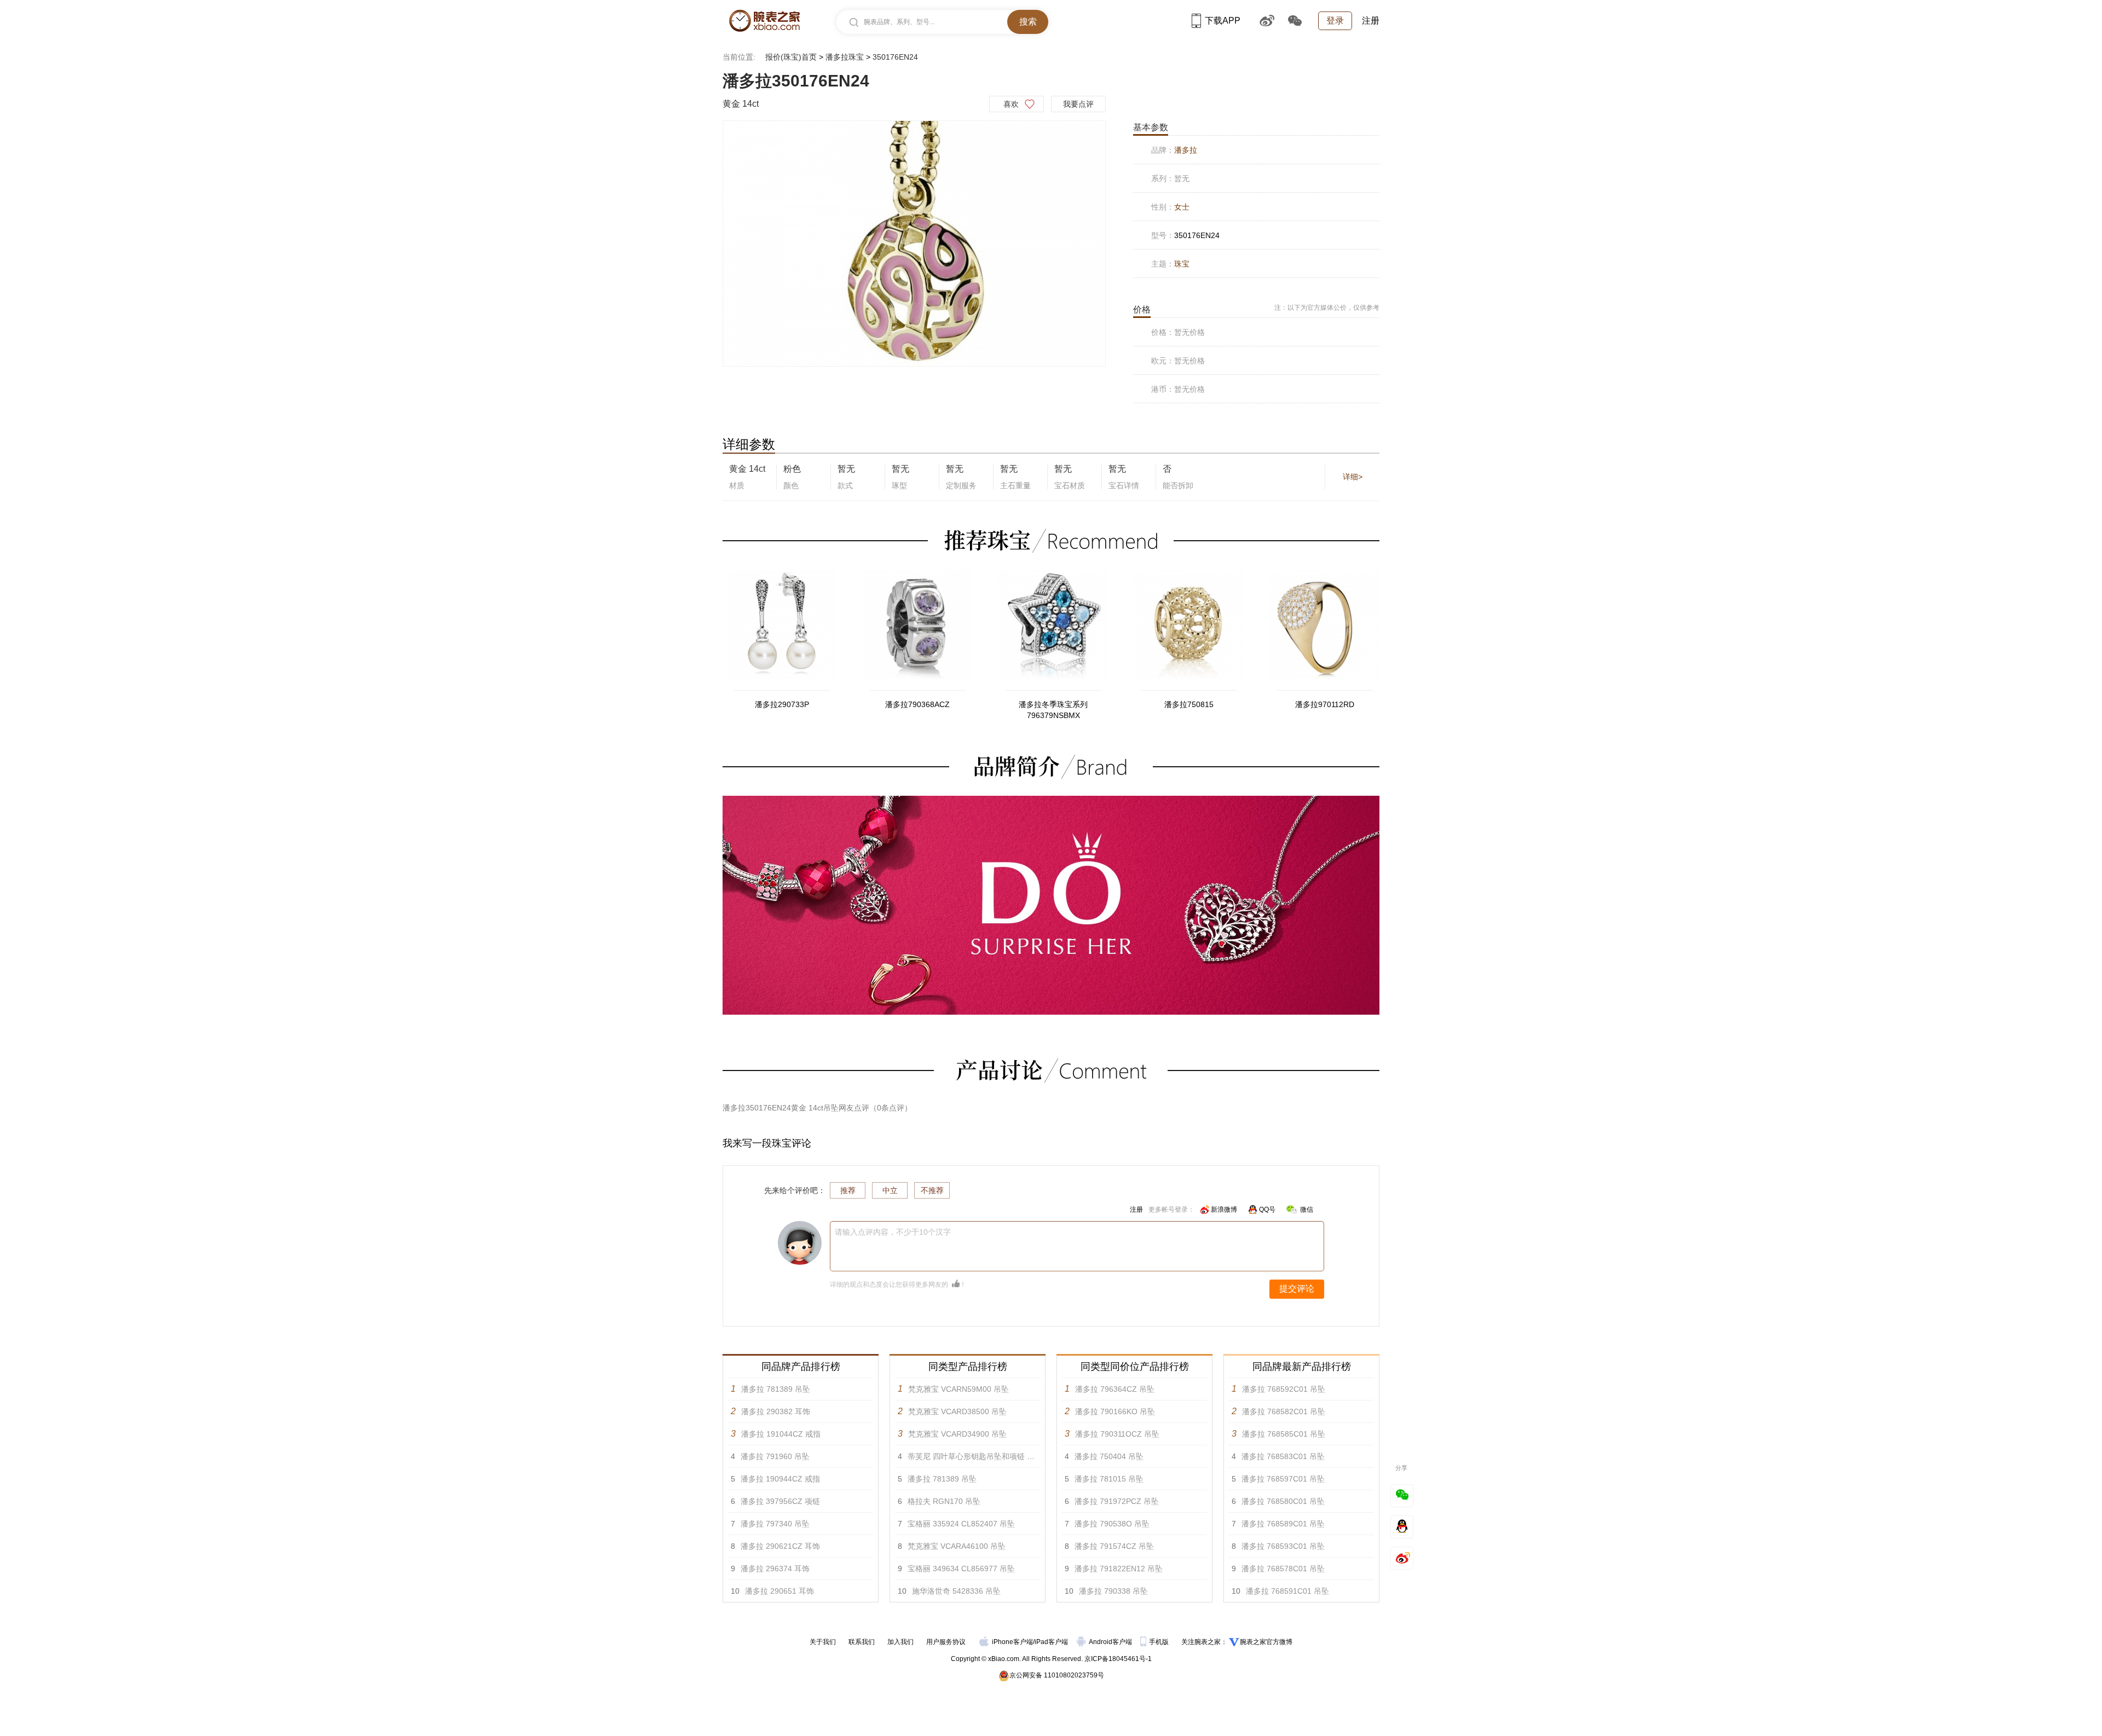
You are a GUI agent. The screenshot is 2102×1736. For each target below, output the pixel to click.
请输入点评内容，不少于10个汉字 (893, 1232)
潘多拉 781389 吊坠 (776, 1389)
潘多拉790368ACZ (917, 704)
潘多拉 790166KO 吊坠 (1115, 1411)
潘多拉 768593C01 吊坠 (1283, 1546)
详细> (1353, 477)
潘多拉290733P (782, 704)
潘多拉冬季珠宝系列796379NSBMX (1053, 710)
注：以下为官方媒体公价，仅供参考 (1327, 308)
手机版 (1160, 1642)
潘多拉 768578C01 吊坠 (1283, 1569)
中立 (890, 1190)
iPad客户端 (1051, 1642)
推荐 (848, 1190)
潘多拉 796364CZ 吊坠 (1115, 1389)
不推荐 (932, 1190)
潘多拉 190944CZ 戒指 (780, 1479)
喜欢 (1011, 104)
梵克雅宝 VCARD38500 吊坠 (957, 1411)
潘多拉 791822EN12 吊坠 (1119, 1569)
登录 (1335, 21)
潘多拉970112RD (1325, 704)
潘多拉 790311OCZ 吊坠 (1117, 1434)
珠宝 (1182, 264)
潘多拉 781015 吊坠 (1109, 1479)
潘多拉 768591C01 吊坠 (1287, 1591)
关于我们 (823, 1642)
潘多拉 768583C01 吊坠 (1283, 1456)
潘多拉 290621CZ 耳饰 (780, 1546)
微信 (1307, 1210)
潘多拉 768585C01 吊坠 (1284, 1434)
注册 (1371, 21)
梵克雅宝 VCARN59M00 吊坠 (958, 1389)
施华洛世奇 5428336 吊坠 (956, 1591)
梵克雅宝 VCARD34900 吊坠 (957, 1434)
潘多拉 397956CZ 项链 (780, 1501)
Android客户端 (1111, 1642)
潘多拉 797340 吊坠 (775, 1524)
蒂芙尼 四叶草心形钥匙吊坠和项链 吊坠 (975, 1456)
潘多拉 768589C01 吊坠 (1283, 1524)
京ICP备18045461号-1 (1118, 1659)
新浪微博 (1224, 1210)
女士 (1182, 207)
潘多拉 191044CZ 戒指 (781, 1434)
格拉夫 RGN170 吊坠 (944, 1501)
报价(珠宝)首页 (791, 57)
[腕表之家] (764, 21)
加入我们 (900, 1642)
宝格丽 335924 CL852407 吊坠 (961, 1524)
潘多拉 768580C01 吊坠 (1283, 1501)
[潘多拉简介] (1051, 801)
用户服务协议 (946, 1642)
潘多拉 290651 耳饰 (779, 1591)
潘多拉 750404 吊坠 (1109, 1456)
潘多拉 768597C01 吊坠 (1283, 1479)
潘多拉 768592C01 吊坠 (1284, 1389)
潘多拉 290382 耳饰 (776, 1411)
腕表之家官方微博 (1266, 1642)
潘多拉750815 (1189, 704)
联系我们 (862, 1642)
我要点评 (1078, 104)
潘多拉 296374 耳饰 (775, 1569)
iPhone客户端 (1012, 1642)
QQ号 (1267, 1210)
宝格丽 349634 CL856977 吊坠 (961, 1569)
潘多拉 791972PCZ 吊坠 (1117, 1501)
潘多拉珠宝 (845, 57)
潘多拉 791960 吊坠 (775, 1456)
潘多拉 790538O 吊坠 (1112, 1524)
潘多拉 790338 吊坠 (1113, 1591)
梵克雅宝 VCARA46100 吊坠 (957, 1546)
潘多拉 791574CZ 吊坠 (1114, 1546)
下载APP (1223, 21)
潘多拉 (1186, 150)
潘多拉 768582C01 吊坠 (1284, 1411)
